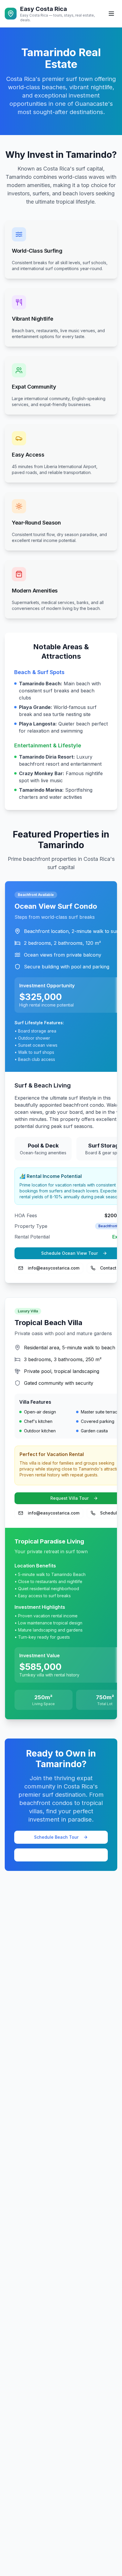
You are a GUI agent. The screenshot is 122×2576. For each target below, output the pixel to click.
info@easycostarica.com (54, 1268)
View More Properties (61, 1855)
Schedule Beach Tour (56, 1837)
